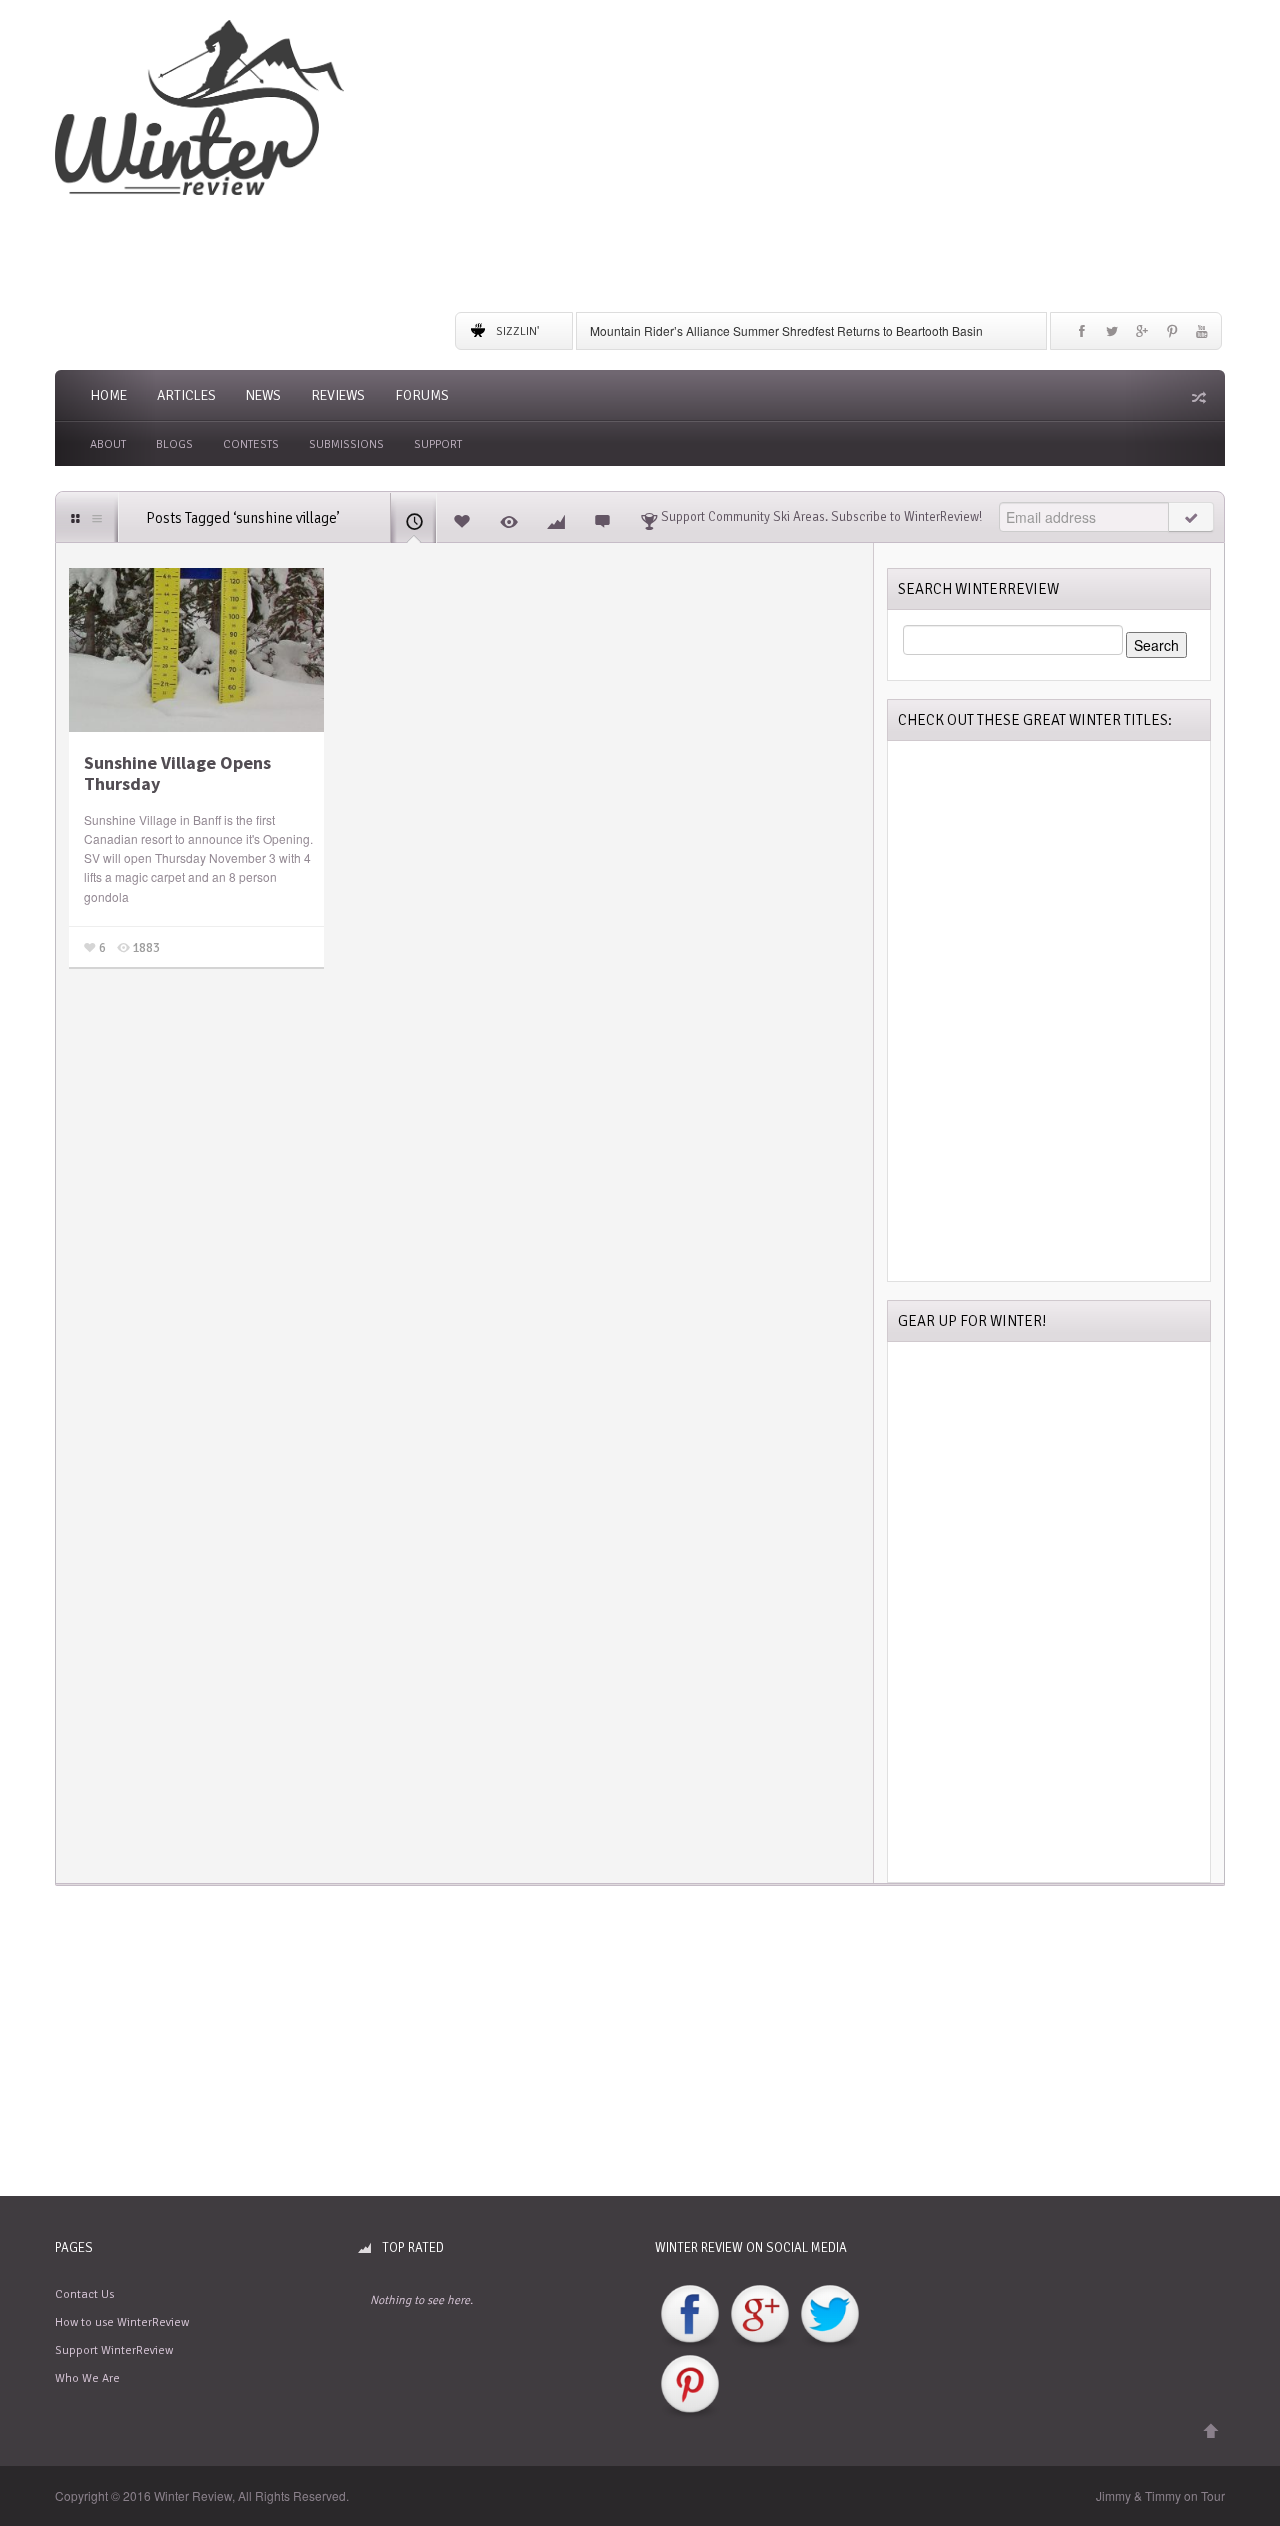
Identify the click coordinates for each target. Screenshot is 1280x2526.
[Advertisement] (840, 160)
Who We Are (87, 2378)
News (263, 395)
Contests (251, 444)
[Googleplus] (1142, 336)
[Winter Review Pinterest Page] (690, 2385)
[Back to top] (1211, 2431)
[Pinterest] (1172, 336)
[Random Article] (1197, 397)
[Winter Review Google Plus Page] (760, 2315)
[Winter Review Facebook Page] (690, 2315)
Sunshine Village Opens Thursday (177, 773)
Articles (186, 395)
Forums (422, 395)
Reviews (338, 395)
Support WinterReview (114, 2350)
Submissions (346, 444)
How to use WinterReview (122, 2322)
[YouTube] (1202, 336)
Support (438, 444)
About (108, 444)
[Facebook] (1082, 336)
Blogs (174, 444)
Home (108, 395)
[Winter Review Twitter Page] (830, 2315)
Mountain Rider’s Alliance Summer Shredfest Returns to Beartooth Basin (786, 330)
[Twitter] (1112, 336)
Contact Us (84, 2294)
